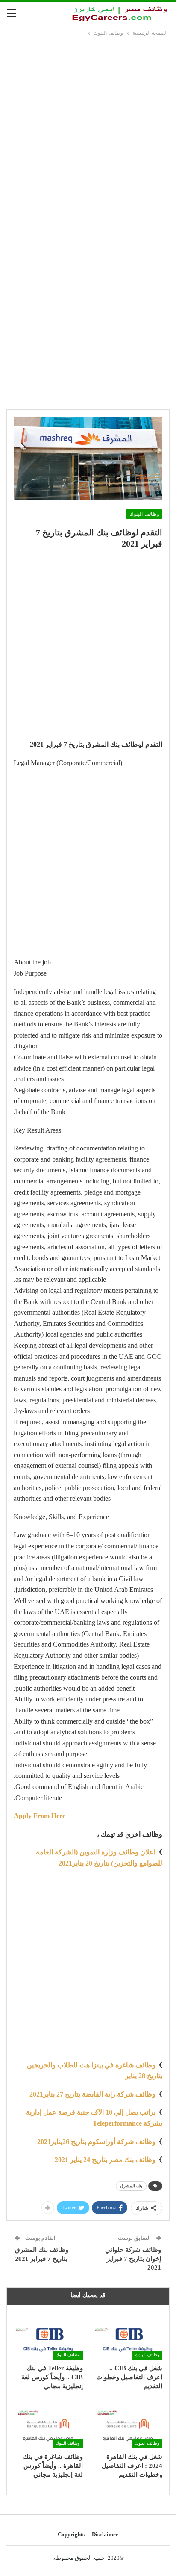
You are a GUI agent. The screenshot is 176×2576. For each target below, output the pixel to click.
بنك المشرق (131, 2186)
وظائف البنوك (144, 514)
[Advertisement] (88, 130)
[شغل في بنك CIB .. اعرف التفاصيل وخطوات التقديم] (128, 2335)
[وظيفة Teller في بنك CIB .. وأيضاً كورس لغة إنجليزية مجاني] (48, 2335)
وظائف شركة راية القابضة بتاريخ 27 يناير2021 (92, 2094)
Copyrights (71, 2534)
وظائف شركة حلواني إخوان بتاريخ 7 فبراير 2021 (133, 2259)
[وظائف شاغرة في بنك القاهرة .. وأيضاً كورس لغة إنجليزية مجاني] (48, 2424)
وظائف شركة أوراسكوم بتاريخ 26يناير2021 (96, 2142)
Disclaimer (105, 2534)
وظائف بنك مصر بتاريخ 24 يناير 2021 (105, 2160)
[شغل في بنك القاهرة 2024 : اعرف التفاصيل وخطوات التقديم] (128, 2424)
